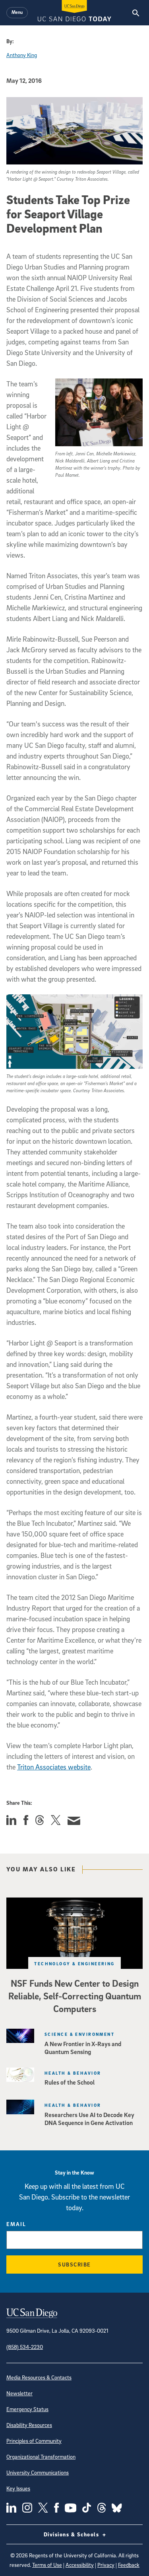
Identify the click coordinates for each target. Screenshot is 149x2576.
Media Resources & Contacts (39, 2377)
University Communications (38, 2472)
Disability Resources (29, 2425)
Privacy (106, 2565)
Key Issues (18, 2488)
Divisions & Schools (72, 2534)
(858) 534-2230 (25, 2347)
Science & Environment (79, 2034)
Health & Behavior (73, 2073)
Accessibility (80, 2565)
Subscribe (74, 2264)
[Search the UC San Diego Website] (136, 13)
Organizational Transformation (41, 2457)
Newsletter (19, 2393)
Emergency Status (27, 2409)
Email (16, 2224)
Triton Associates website (54, 1767)
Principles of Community (34, 2441)
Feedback (129, 2565)
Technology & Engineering (74, 1964)
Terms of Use (47, 2565)
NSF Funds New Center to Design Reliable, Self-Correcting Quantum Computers (75, 1996)
